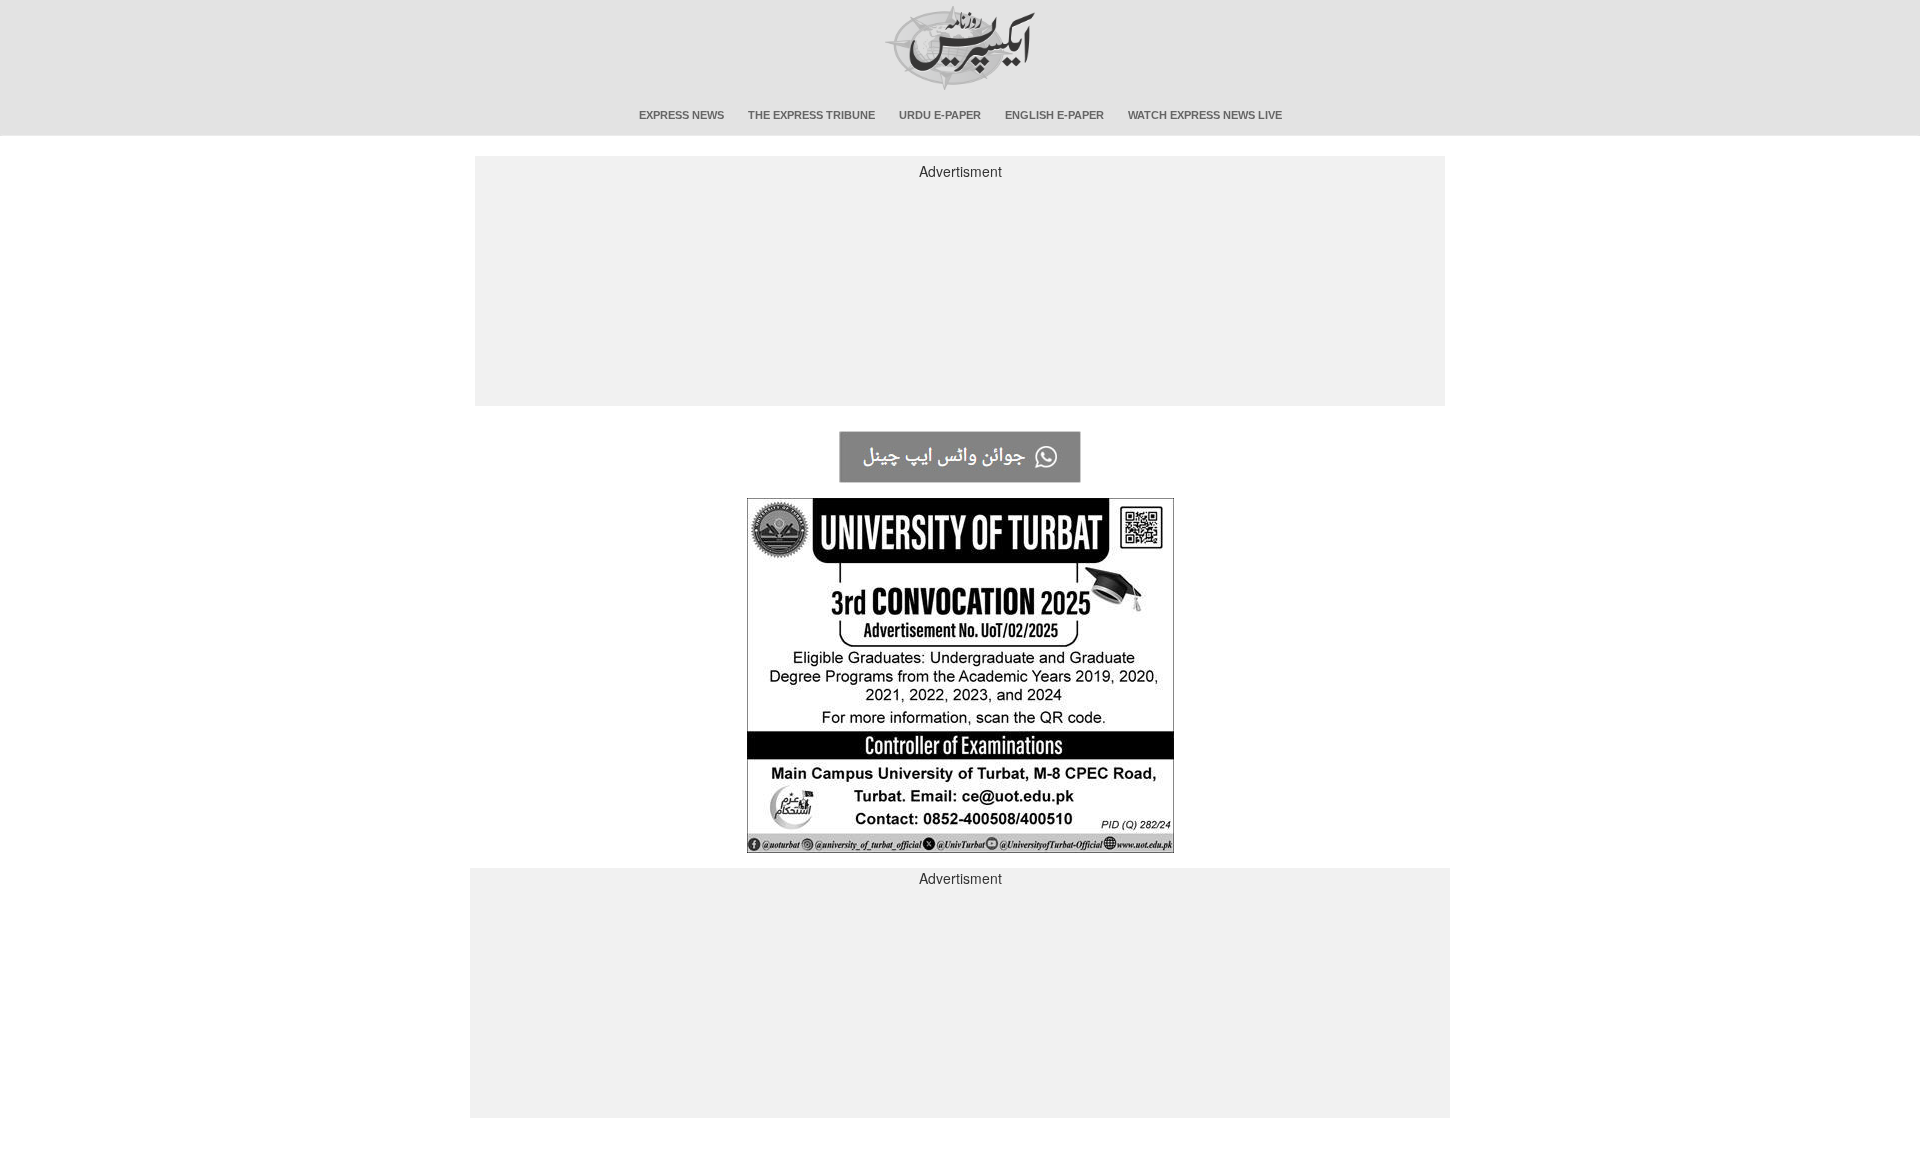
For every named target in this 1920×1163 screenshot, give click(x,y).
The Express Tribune (811, 115)
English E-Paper (1054, 115)
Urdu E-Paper (940, 115)
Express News (681, 115)
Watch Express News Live (1205, 115)
